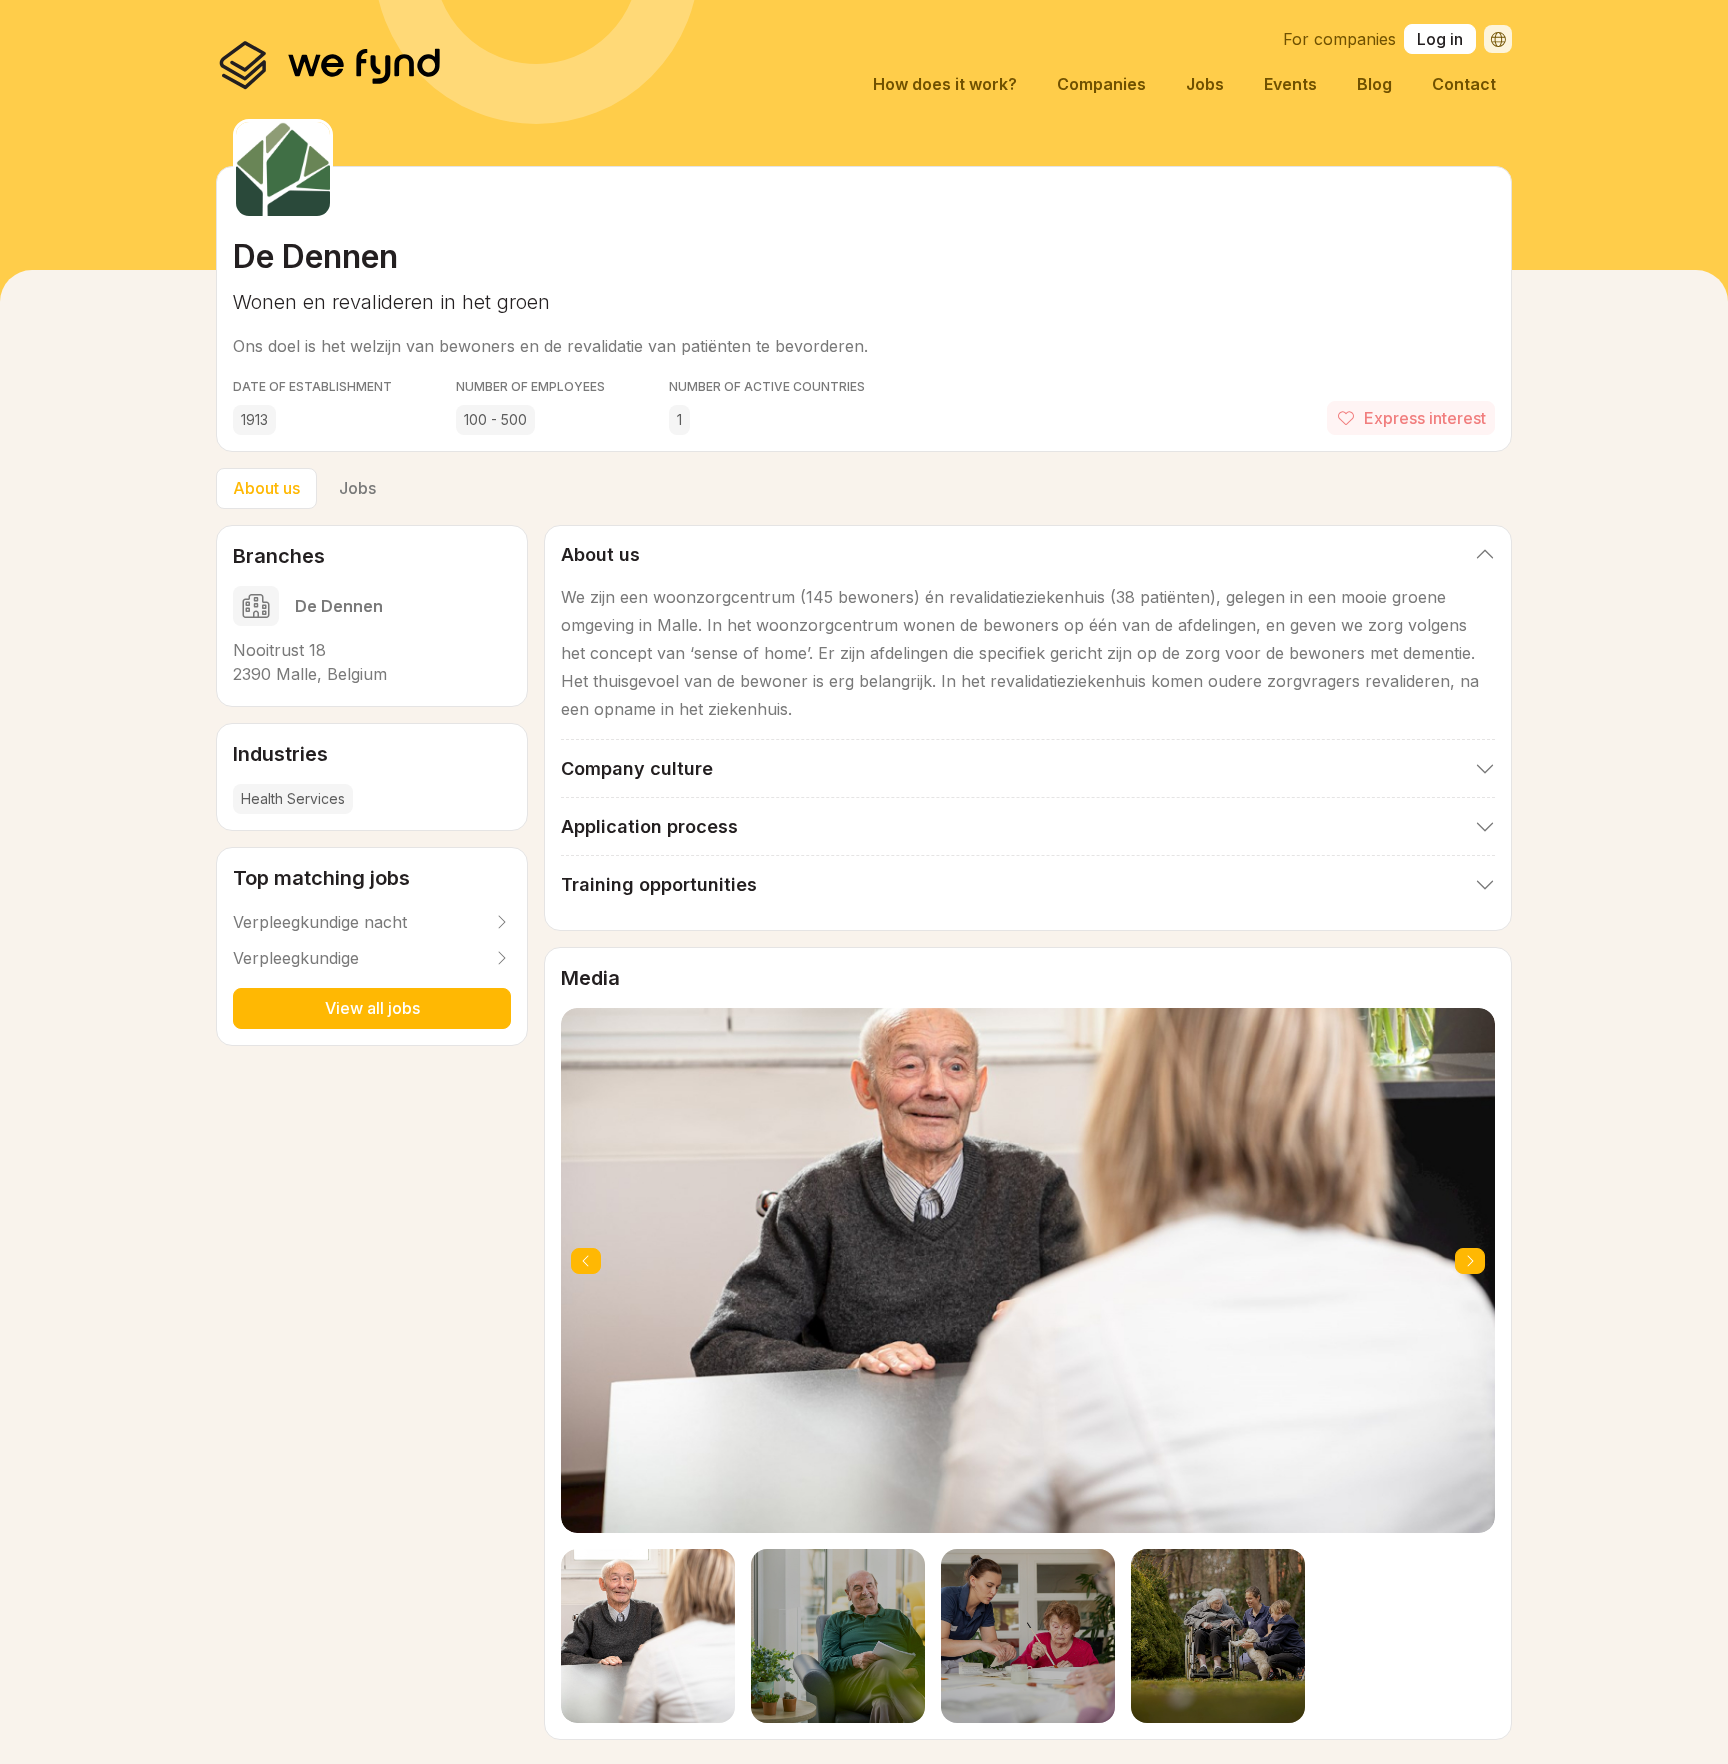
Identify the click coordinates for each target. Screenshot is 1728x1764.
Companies (1101, 84)
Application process (649, 826)
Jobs (1205, 84)
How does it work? (945, 84)
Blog (1374, 84)
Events (1290, 84)
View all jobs (372, 1008)
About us (266, 488)
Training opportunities (659, 884)
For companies (1339, 39)
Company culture (637, 768)
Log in (1440, 39)
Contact (1464, 84)
